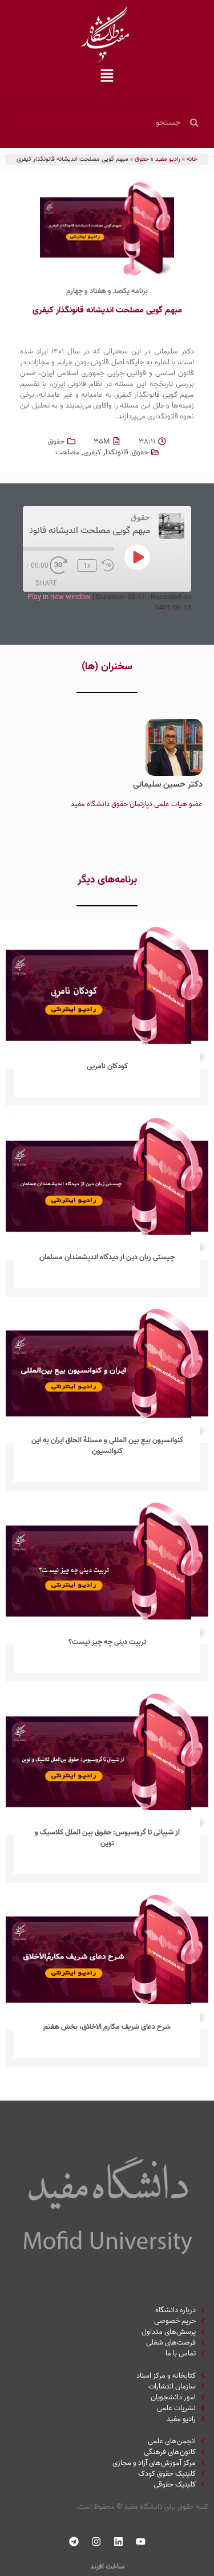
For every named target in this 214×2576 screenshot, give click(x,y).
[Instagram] (96, 2542)
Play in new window (59, 597)
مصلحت (68, 452)
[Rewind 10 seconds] (108, 565)
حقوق (142, 159)
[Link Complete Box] (107, 1016)
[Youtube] (140, 2542)
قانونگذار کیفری (106, 452)
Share (46, 583)
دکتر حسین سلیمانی (168, 784)
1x (87, 565)
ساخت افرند (107, 2567)
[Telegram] (74, 2542)
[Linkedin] (118, 2542)
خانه (192, 159)
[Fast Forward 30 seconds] (61, 565)
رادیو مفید (168, 159)
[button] (107, 77)
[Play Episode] (138, 557)
